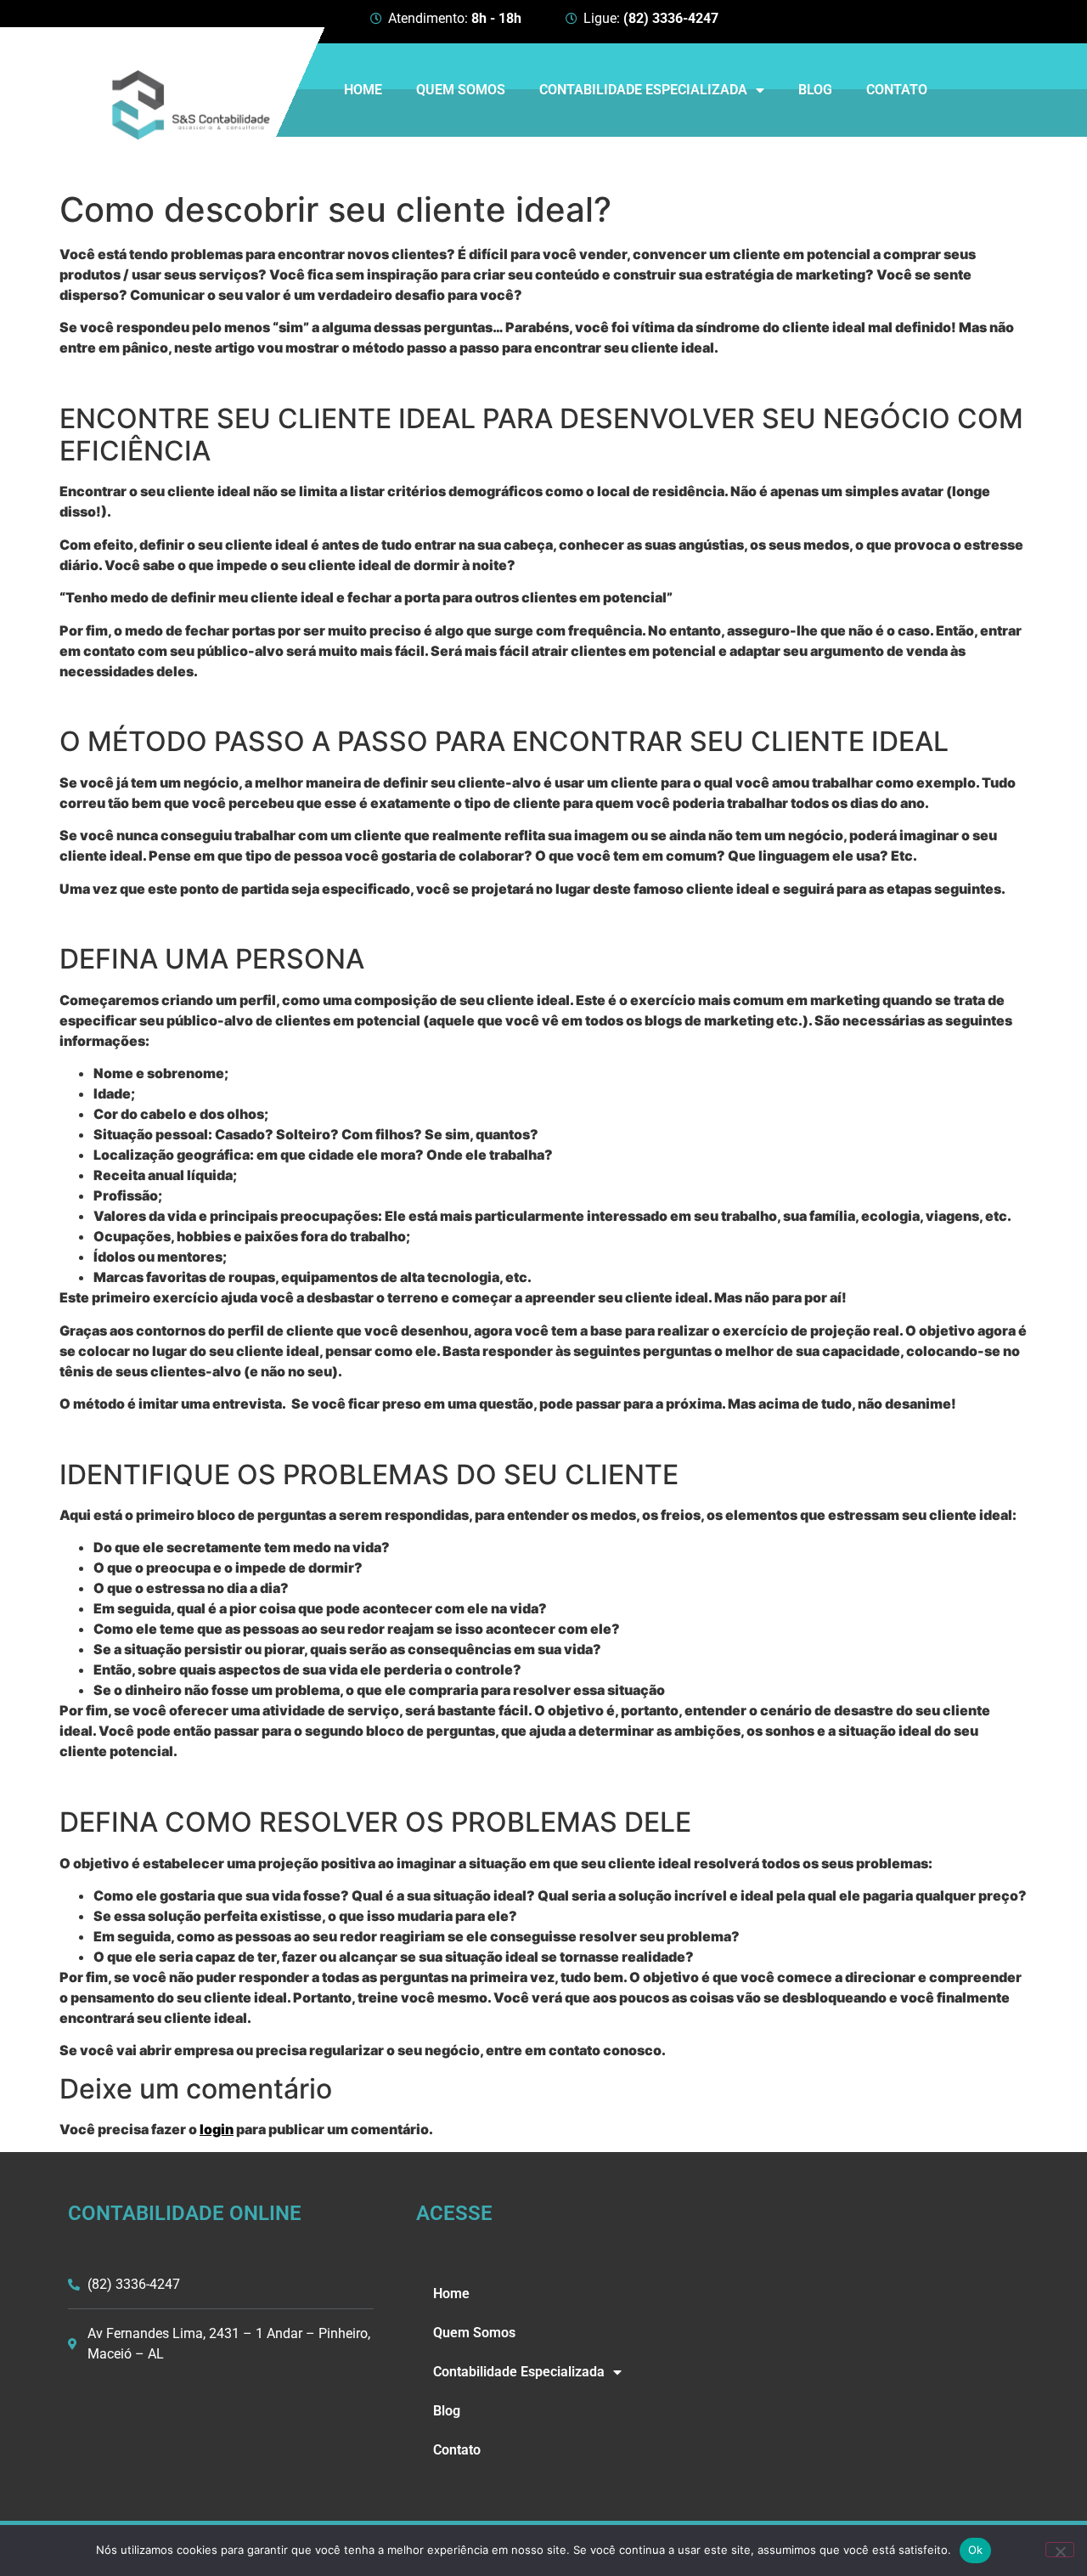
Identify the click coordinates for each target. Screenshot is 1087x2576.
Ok (976, 2550)
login (217, 2129)
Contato (897, 90)
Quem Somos (461, 90)
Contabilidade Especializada (643, 90)
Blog (815, 90)
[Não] (1060, 2550)
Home (363, 90)
